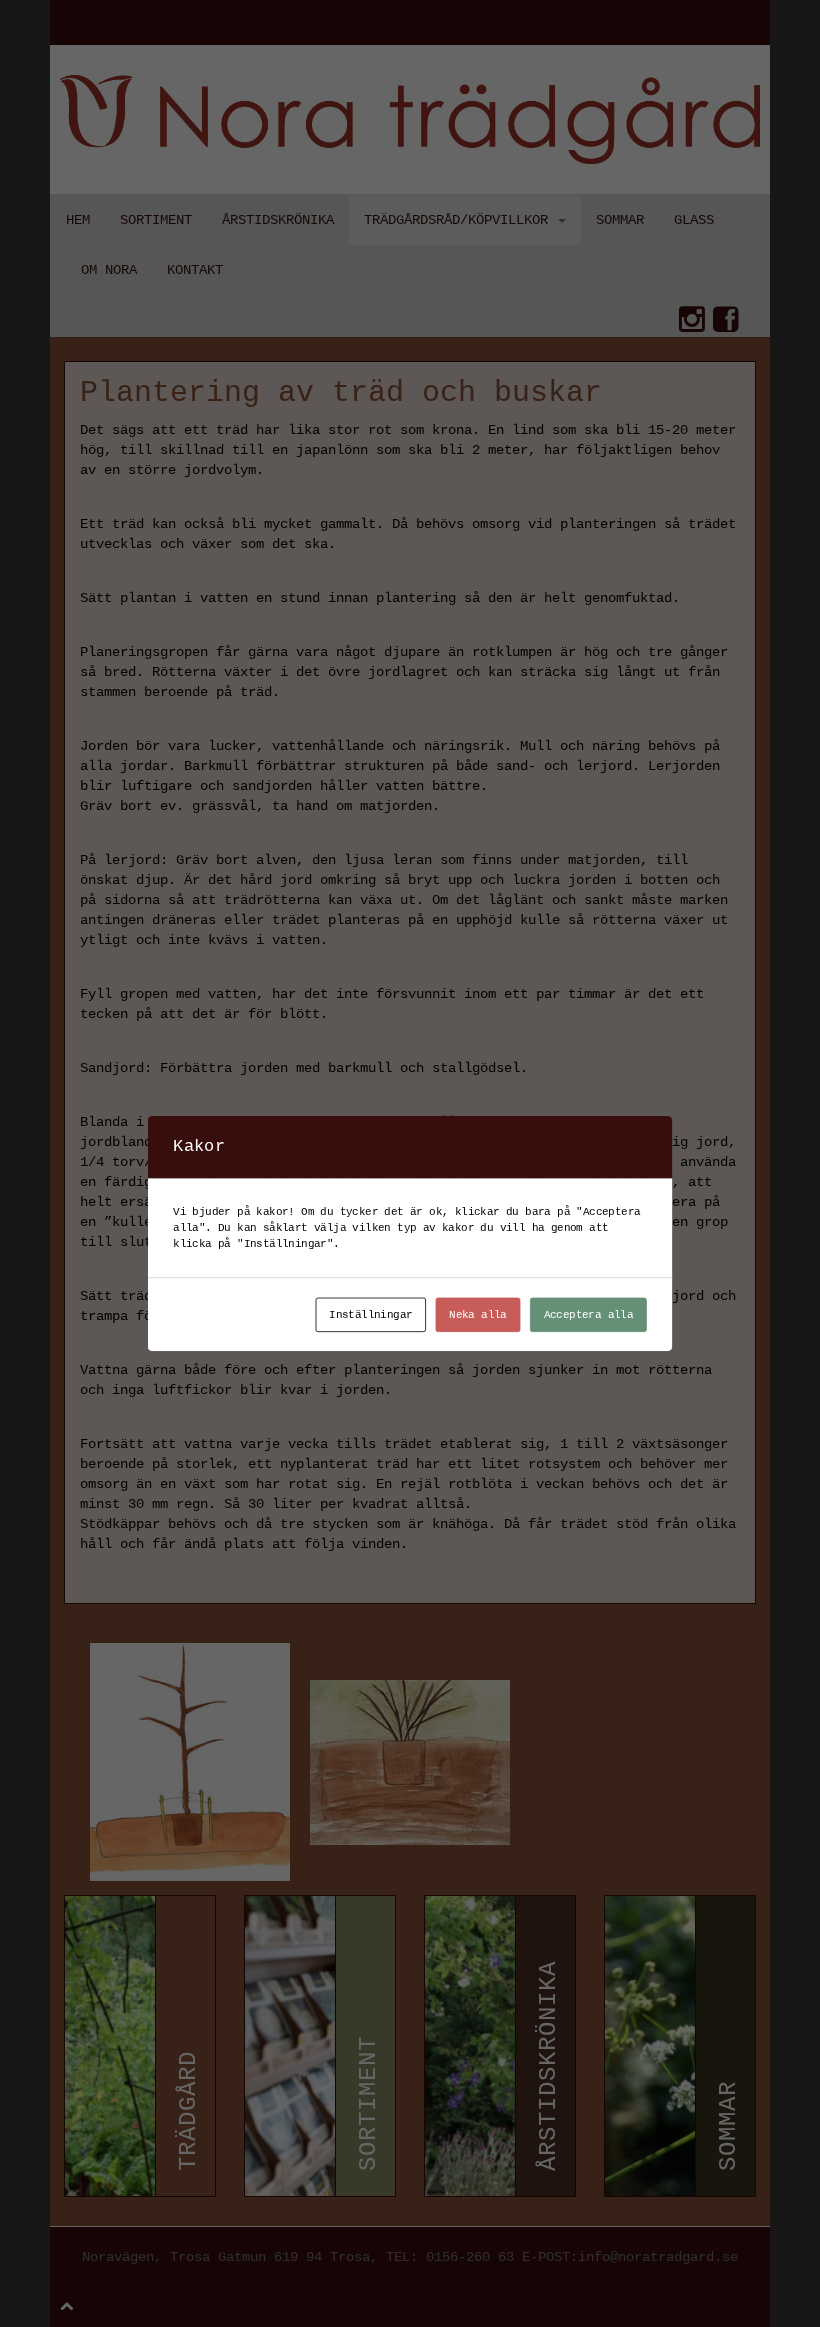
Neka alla (478, 1314)
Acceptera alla (589, 1314)
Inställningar (370, 1314)
